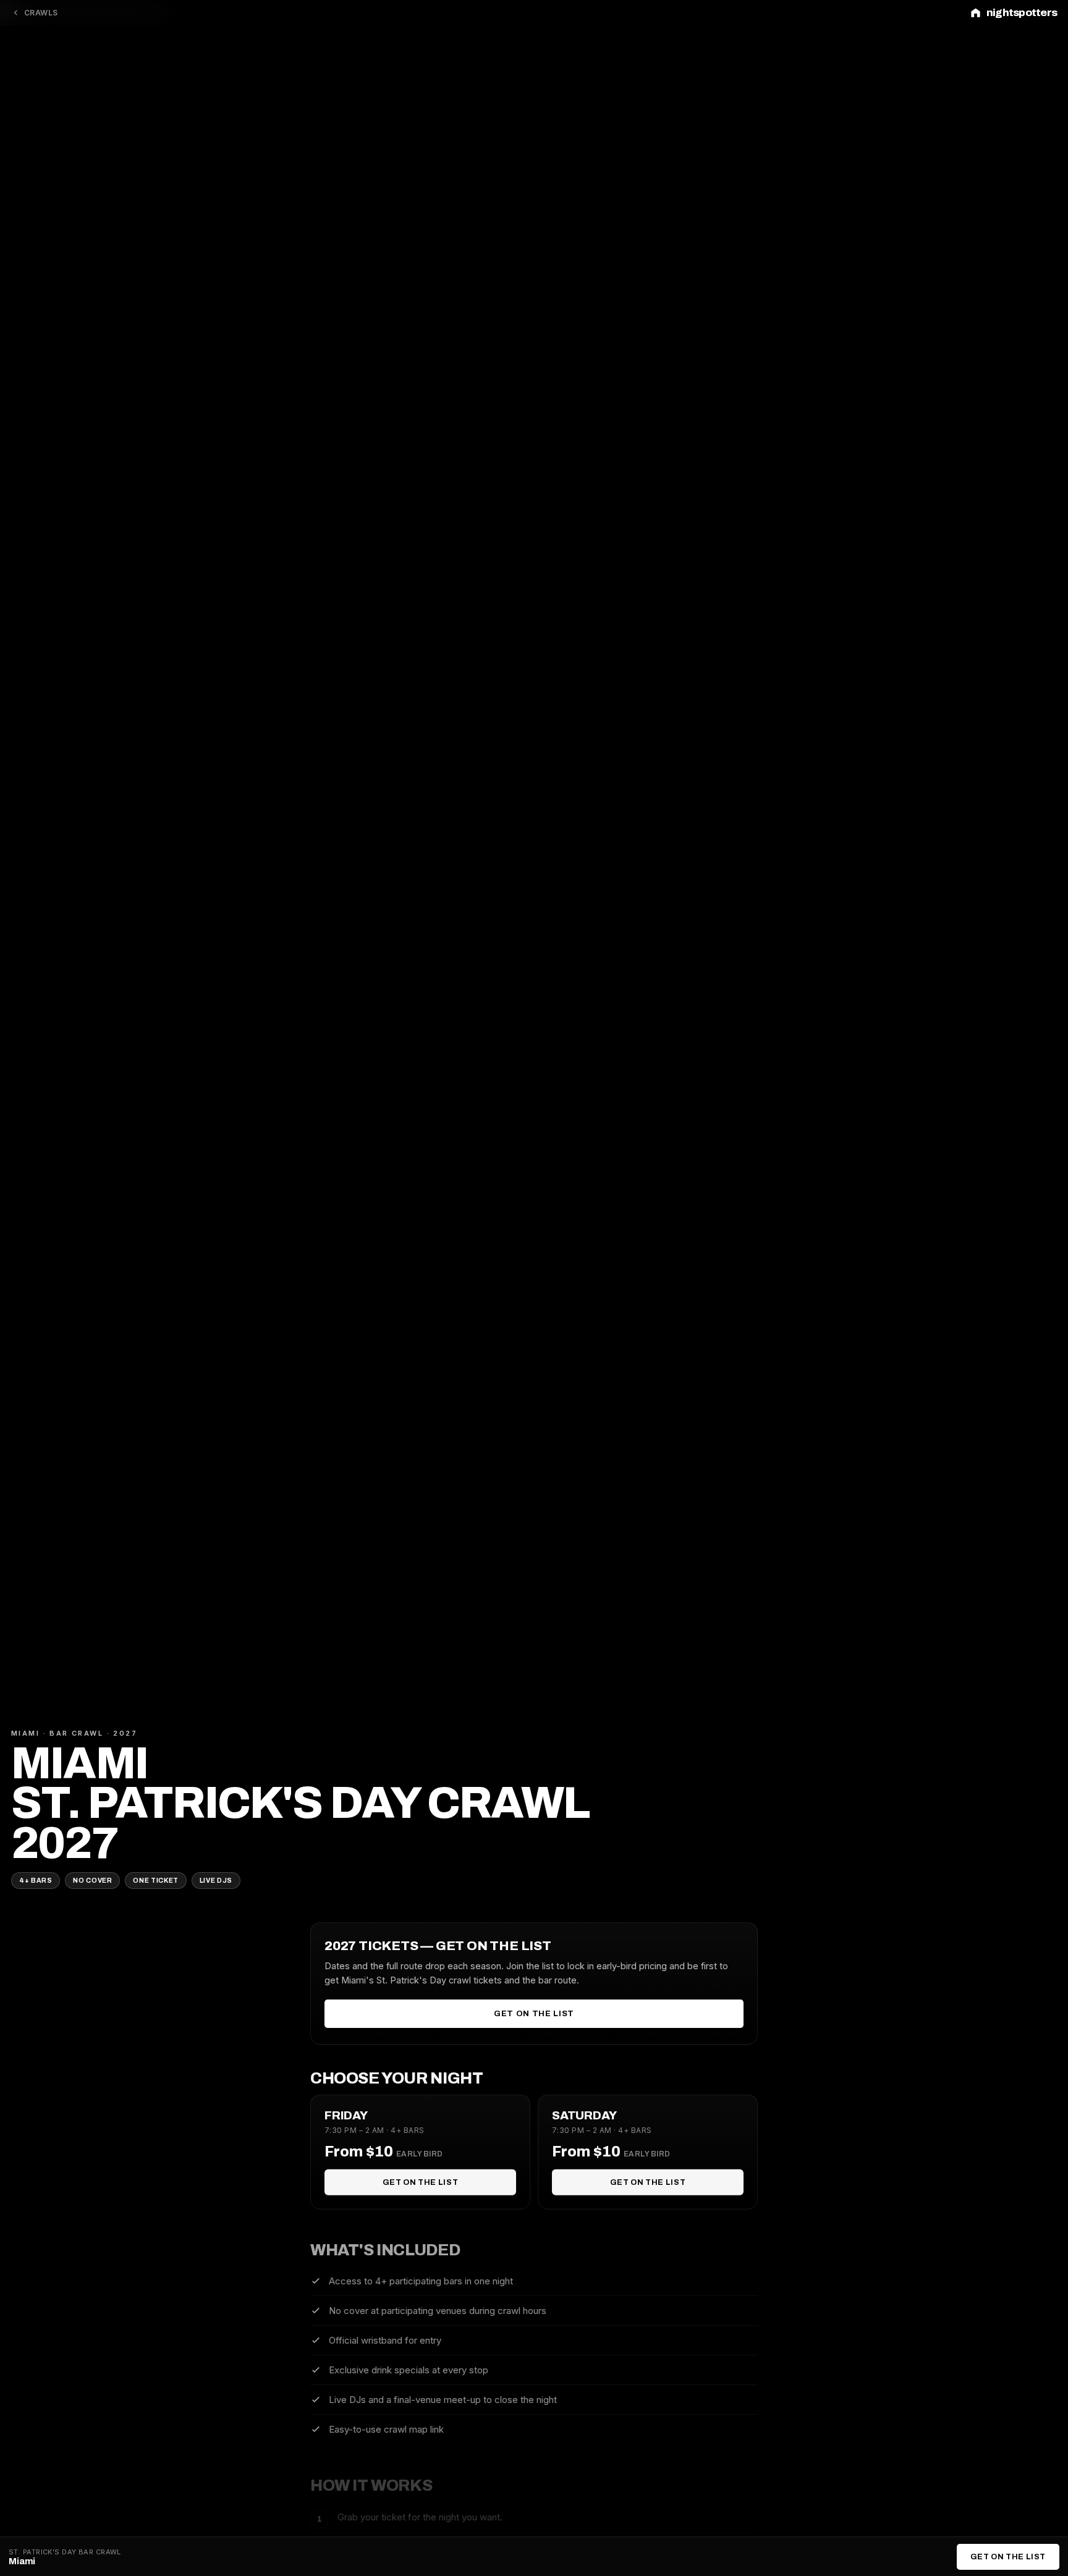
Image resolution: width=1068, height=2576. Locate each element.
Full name (436, 1218)
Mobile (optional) (454, 1325)
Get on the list (534, 2014)
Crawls (41, 13)
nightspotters (1022, 13)
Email (426, 1272)
